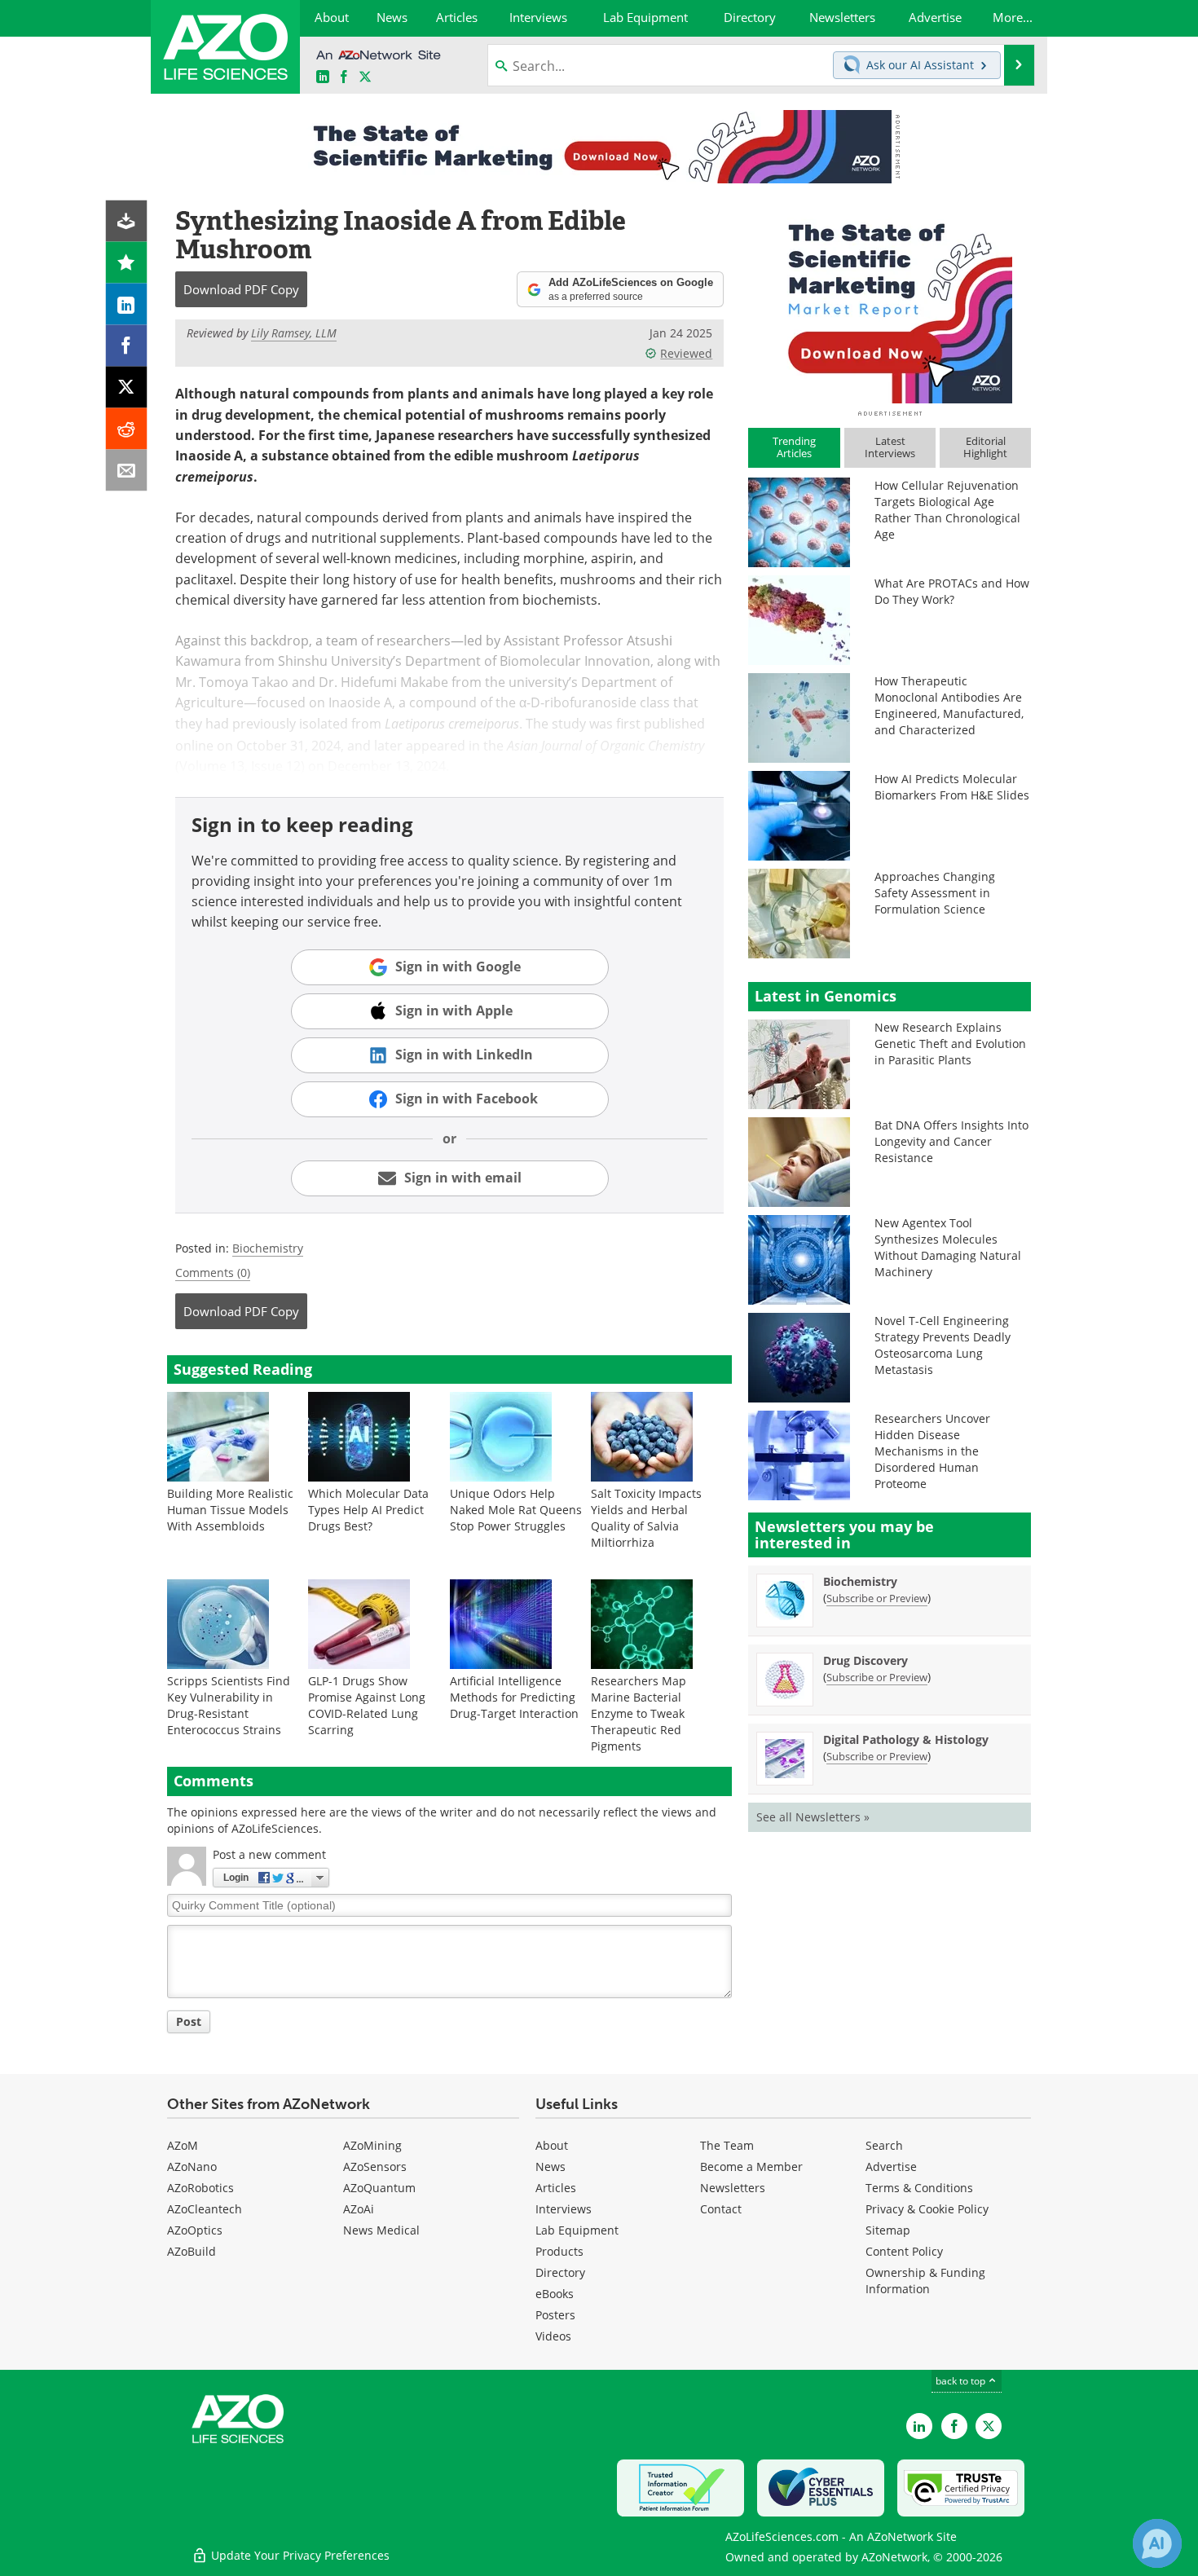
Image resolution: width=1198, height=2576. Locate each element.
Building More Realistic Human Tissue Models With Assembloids (230, 1510)
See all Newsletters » (813, 1817)
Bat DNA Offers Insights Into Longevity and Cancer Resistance (951, 1141)
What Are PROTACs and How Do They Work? (952, 591)
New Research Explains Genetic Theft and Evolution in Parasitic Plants (950, 1044)
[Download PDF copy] (127, 221)
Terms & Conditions (919, 2188)
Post (189, 2021)
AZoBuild (192, 2251)
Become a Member (751, 2166)
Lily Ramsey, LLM (294, 333)
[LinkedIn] (127, 304)
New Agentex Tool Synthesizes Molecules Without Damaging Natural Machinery (948, 1247)
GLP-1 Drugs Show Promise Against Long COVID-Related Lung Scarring (367, 1705)
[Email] (127, 471)
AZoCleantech (205, 2209)
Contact (721, 2209)
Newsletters (733, 2188)
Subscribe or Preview (877, 1598)
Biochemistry (268, 1248)
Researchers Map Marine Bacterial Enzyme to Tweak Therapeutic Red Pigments (639, 1713)
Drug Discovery (865, 1660)
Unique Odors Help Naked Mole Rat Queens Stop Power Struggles (516, 1510)
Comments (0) (213, 1273)
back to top (962, 2381)
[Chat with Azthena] (1157, 2543)
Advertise (891, 2166)
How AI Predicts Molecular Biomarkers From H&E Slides (952, 787)
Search (884, 2145)
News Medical (381, 2230)
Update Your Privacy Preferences (299, 2555)
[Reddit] (127, 429)
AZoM (183, 2145)
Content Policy (904, 2251)
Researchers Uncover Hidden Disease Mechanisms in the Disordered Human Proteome (932, 1451)
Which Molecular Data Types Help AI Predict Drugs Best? (368, 1510)
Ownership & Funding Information (925, 2281)
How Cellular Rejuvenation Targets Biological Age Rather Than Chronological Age (947, 510)
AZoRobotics (200, 2188)
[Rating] (127, 263)
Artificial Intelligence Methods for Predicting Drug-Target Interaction (514, 1697)
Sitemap (888, 2230)
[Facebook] (127, 346)
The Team (727, 2145)
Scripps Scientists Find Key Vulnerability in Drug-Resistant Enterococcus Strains (229, 1705)
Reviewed (686, 353)
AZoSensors (375, 2166)
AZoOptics (195, 2230)
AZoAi (359, 2209)
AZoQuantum (379, 2188)
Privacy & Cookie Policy (927, 2209)
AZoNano (192, 2166)
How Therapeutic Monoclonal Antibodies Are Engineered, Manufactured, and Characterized (949, 705)
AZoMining (372, 2145)
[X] (127, 388)
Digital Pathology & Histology (906, 1739)
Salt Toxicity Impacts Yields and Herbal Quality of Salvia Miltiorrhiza (646, 1518)
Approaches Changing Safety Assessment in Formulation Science (935, 893)
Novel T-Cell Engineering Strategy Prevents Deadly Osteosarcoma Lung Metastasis (943, 1345)
